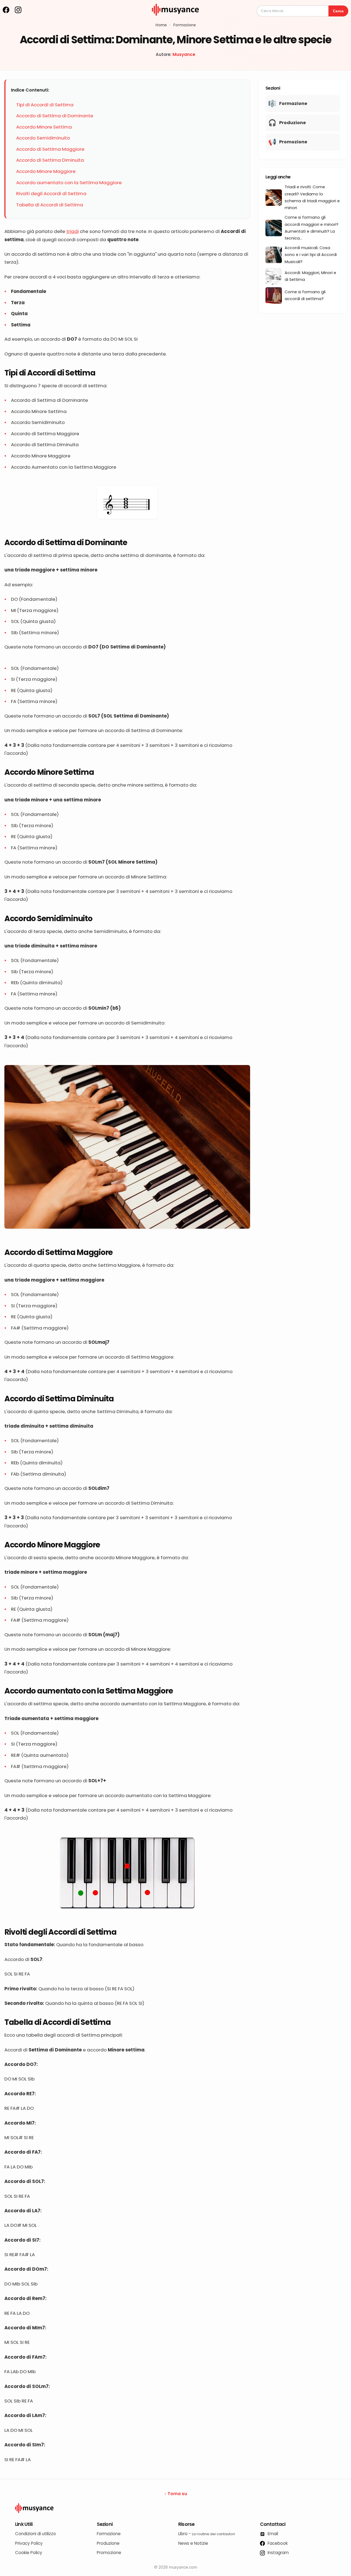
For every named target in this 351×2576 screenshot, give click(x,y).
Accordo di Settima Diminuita (50, 160)
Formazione (185, 25)
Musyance (184, 54)
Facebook (277, 2543)
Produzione (108, 2543)
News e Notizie (193, 2543)
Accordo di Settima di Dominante (55, 116)
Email (272, 2534)
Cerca (338, 11)
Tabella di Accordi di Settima (50, 205)
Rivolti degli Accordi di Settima (51, 193)
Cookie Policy (29, 2553)
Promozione (109, 2553)
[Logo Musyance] (175, 2508)
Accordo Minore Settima (44, 127)
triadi (73, 231)
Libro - (207, 2534)
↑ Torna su (176, 2494)
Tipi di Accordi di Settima (45, 105)
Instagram (278, 2553)
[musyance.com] (175, 19)
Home (161, 25)
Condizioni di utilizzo (36, 2534)
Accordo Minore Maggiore (46, 171)
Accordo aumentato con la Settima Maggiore (69, 183)
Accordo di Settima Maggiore (50, 149)
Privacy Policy (29, 2543)
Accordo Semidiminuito (43, 138)
